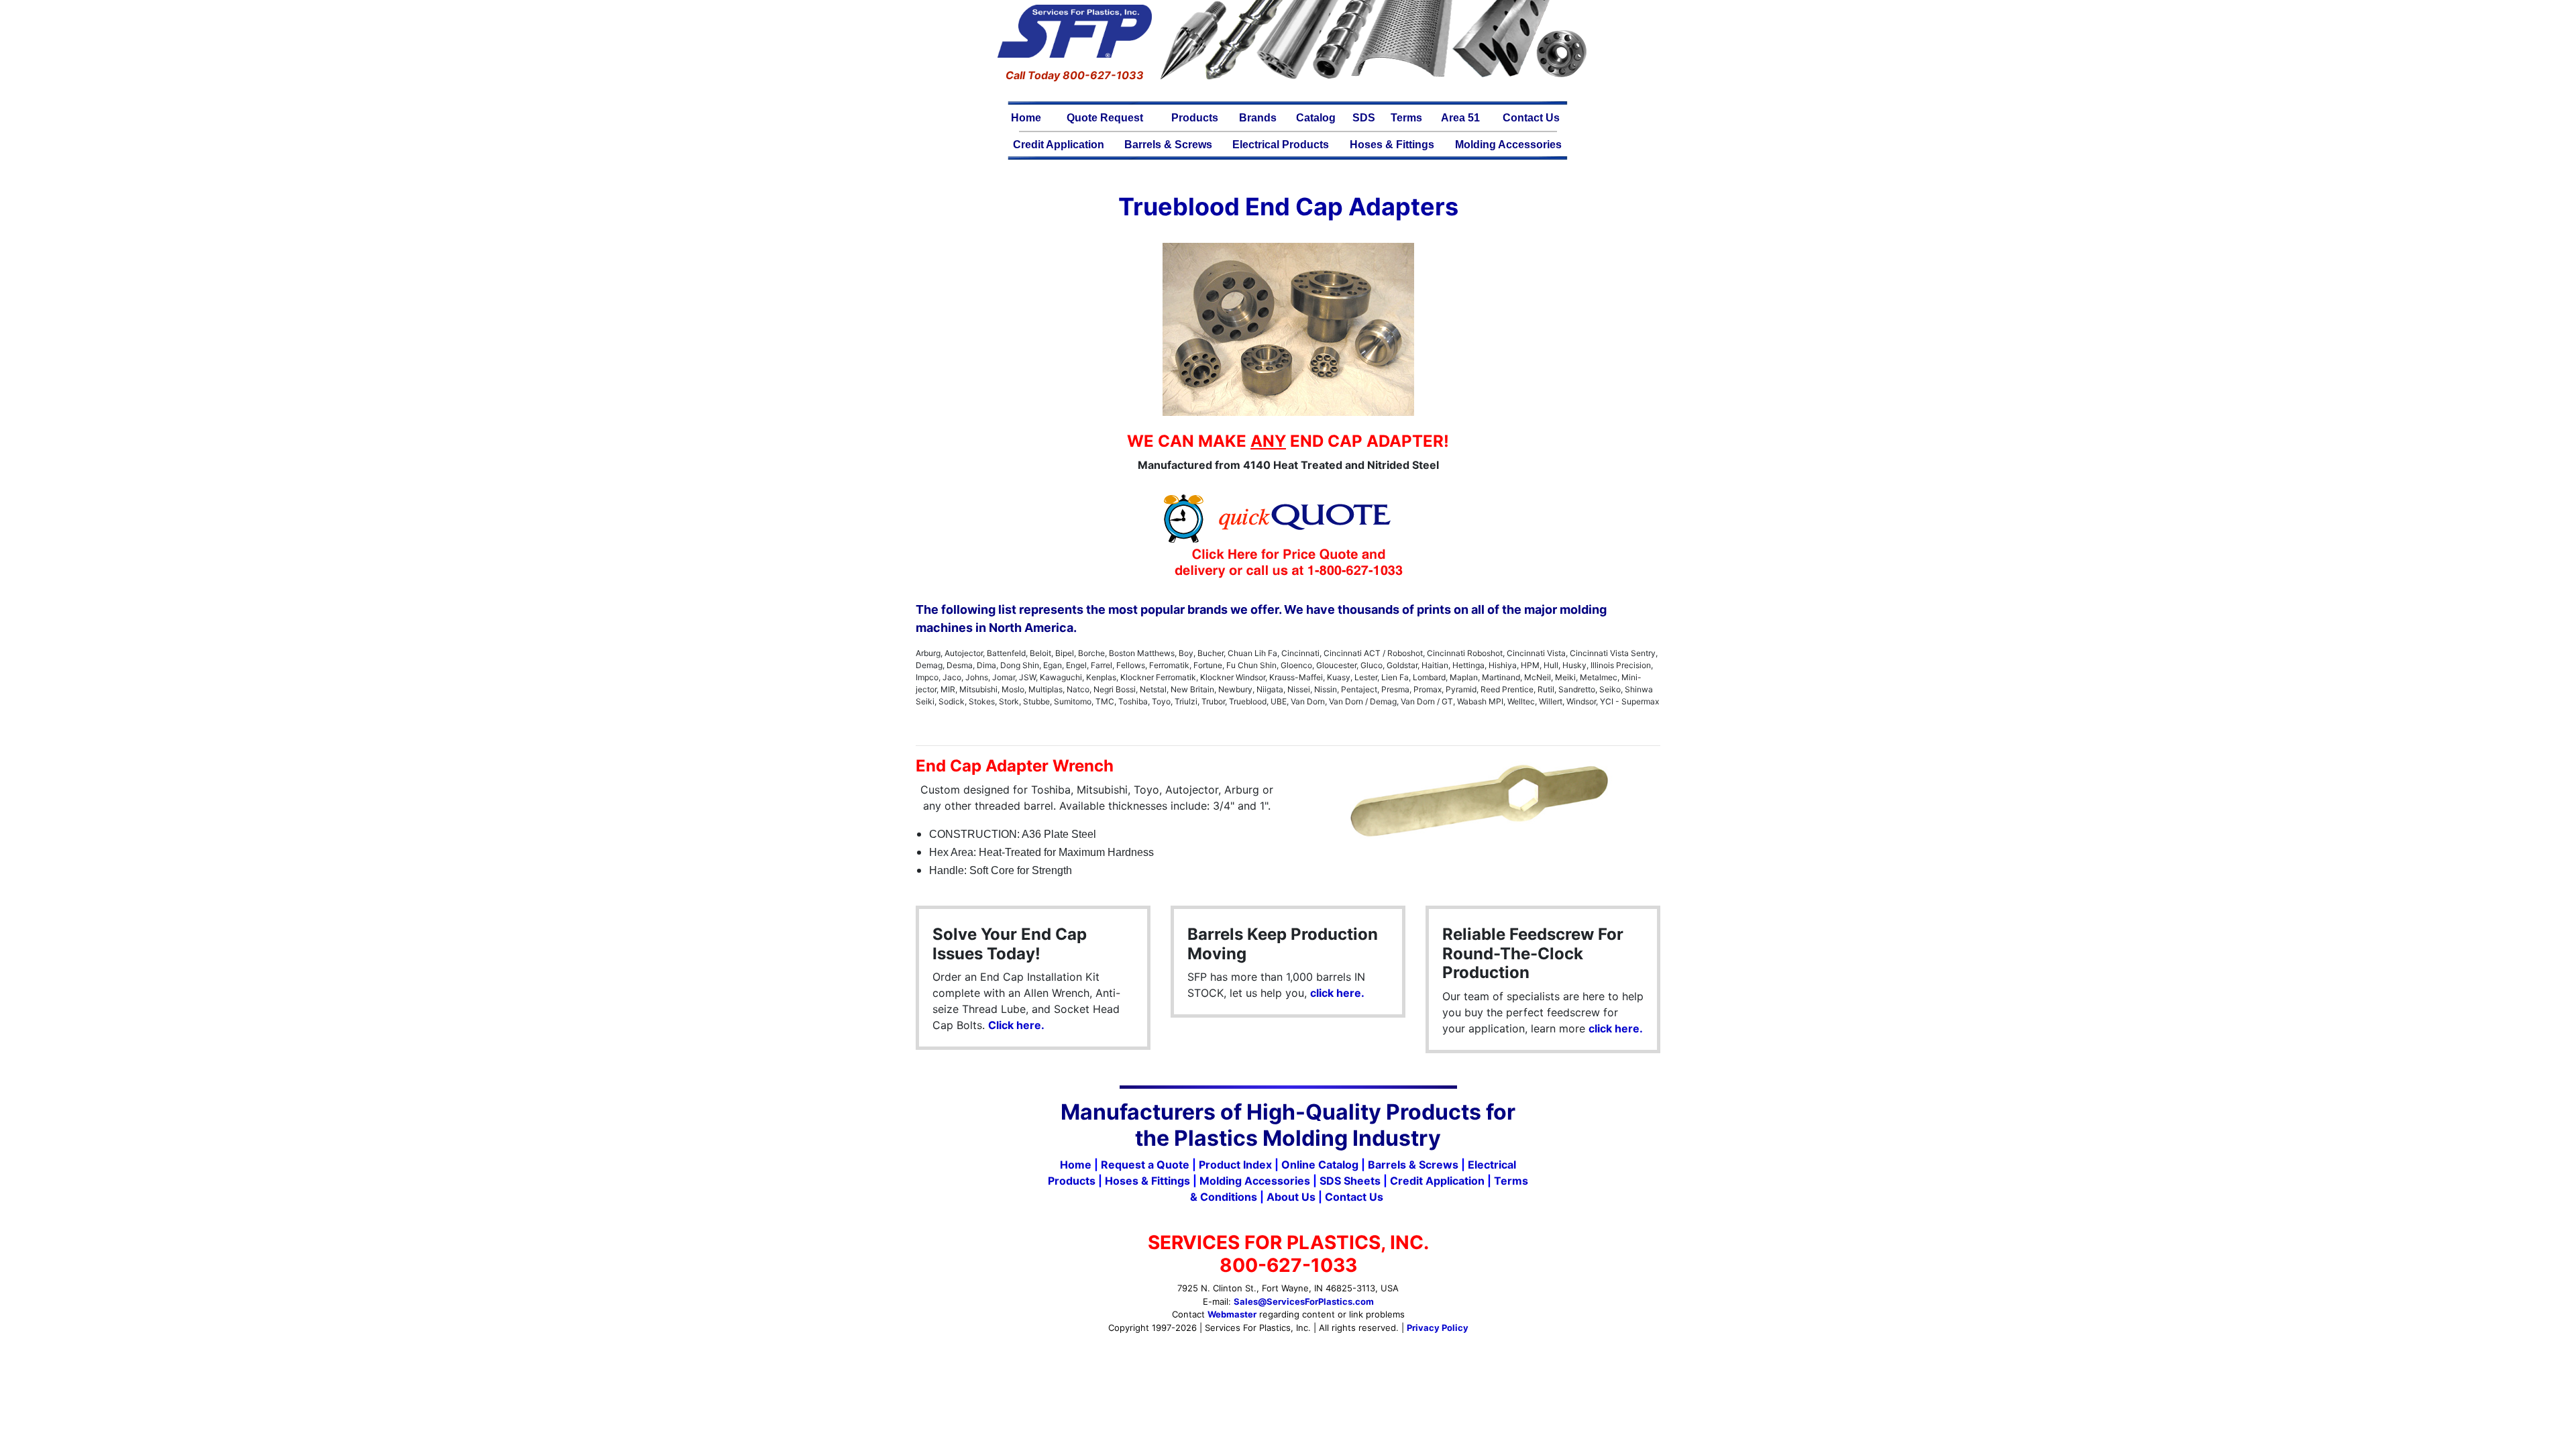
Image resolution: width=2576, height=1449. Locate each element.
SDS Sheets (1350, 1181)
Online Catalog (1320, 1165)
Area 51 (1460, 118)
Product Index (1235, 1165)
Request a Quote (1145, 1165)
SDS (1364, 118)
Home (1026, 118)
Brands (1258, 118)
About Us (1291, 1197)
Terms (1406, 118)
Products (1195, 118)
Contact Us (1531, 118)
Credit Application (1059, 145)
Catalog (1316, 118)
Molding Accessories (1508, 145)
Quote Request (1105, 118)
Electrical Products (1281, 145)
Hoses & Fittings (1392, 145)
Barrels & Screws (1168, 145)
